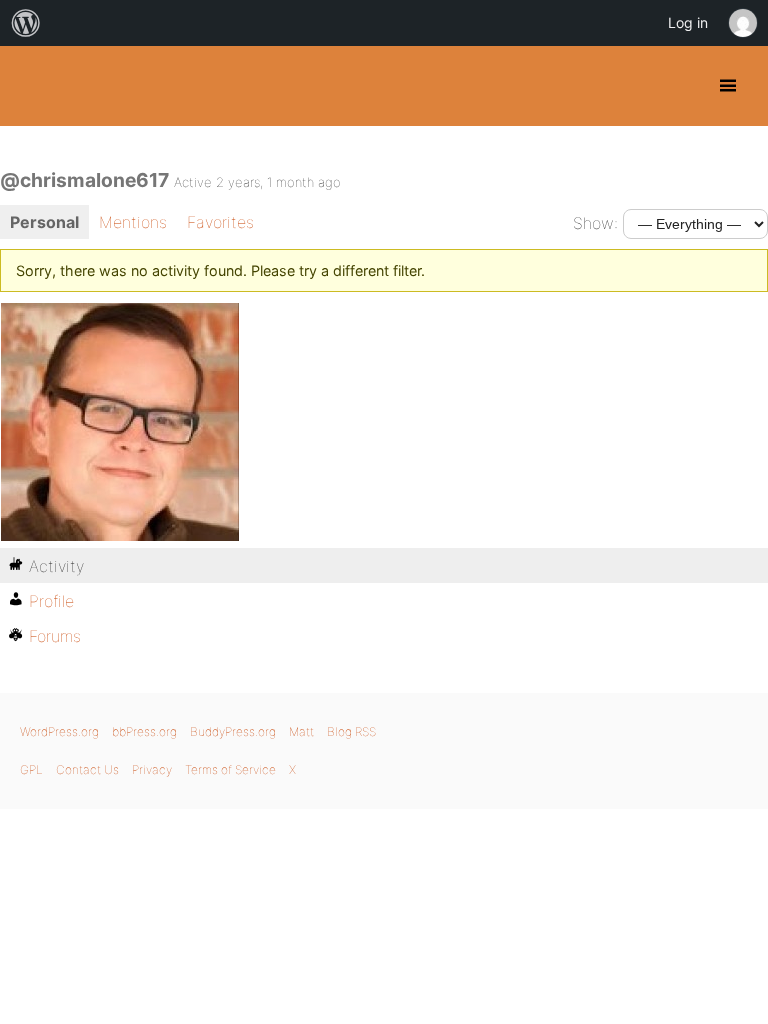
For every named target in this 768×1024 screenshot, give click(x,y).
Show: (595, 223)
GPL (31, 769)
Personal (44, 222)
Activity (56, 566)
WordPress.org (59, 731)
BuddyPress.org (32, 86)
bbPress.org (144, 731)
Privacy (152, 769)
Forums (55, 636)
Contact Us (87, 769)
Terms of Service (230, 769)
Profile (51, 601)
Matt (301, 731)
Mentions (133, 222)
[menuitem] (26, 23)
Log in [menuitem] (688, 22)
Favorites (220, 222)
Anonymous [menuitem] (742, 23)
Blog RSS (351, 731)
